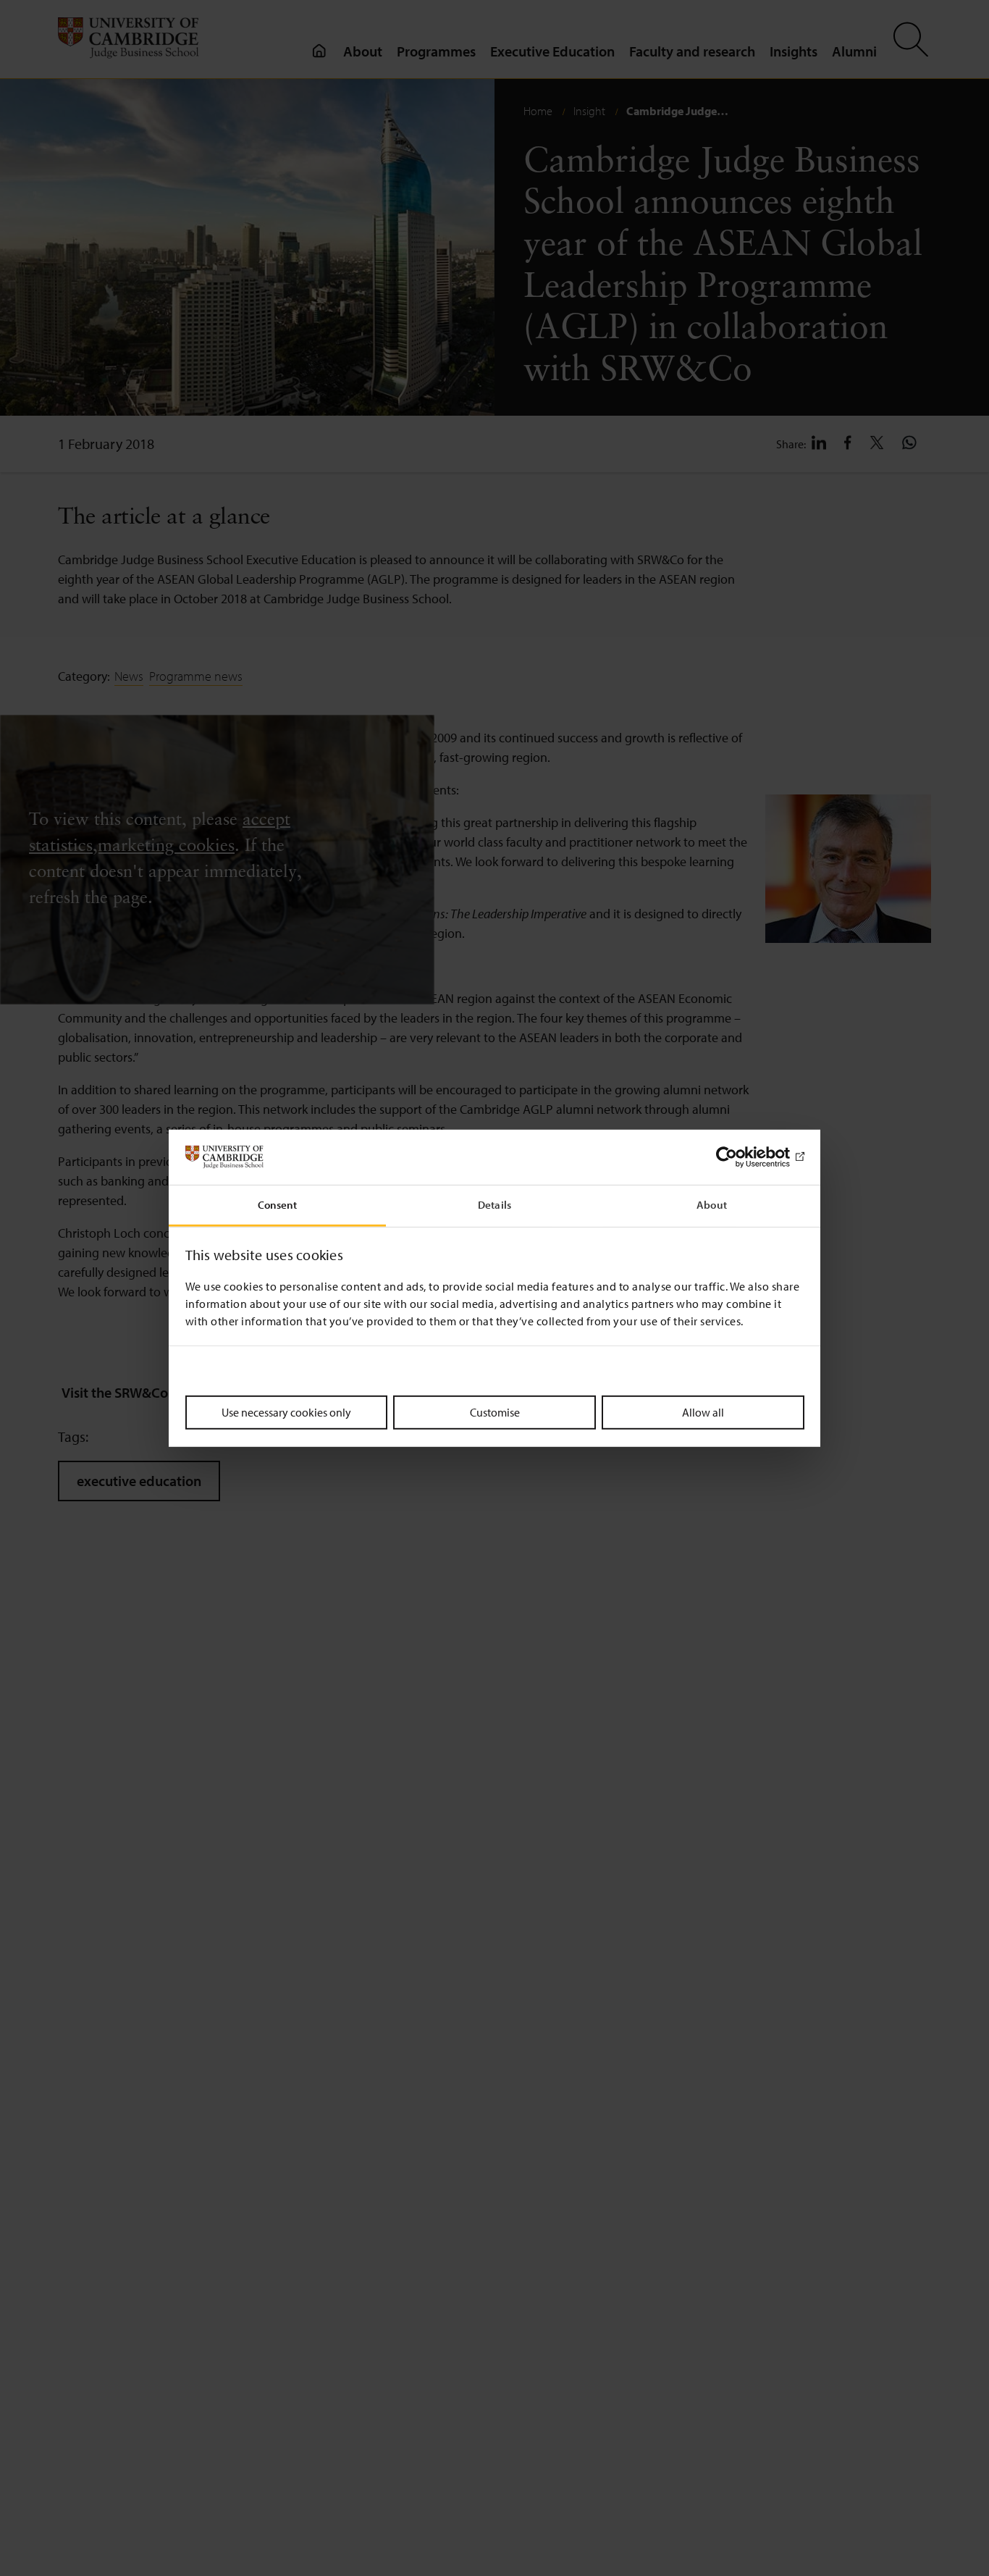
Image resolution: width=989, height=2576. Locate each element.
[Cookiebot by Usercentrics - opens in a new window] (741, 1157)
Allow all (703, 1412)
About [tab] (712, 1205)
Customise (495, 1412)
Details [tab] (494, 1205)
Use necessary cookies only (286, 1412)
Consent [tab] (278, 1205)
